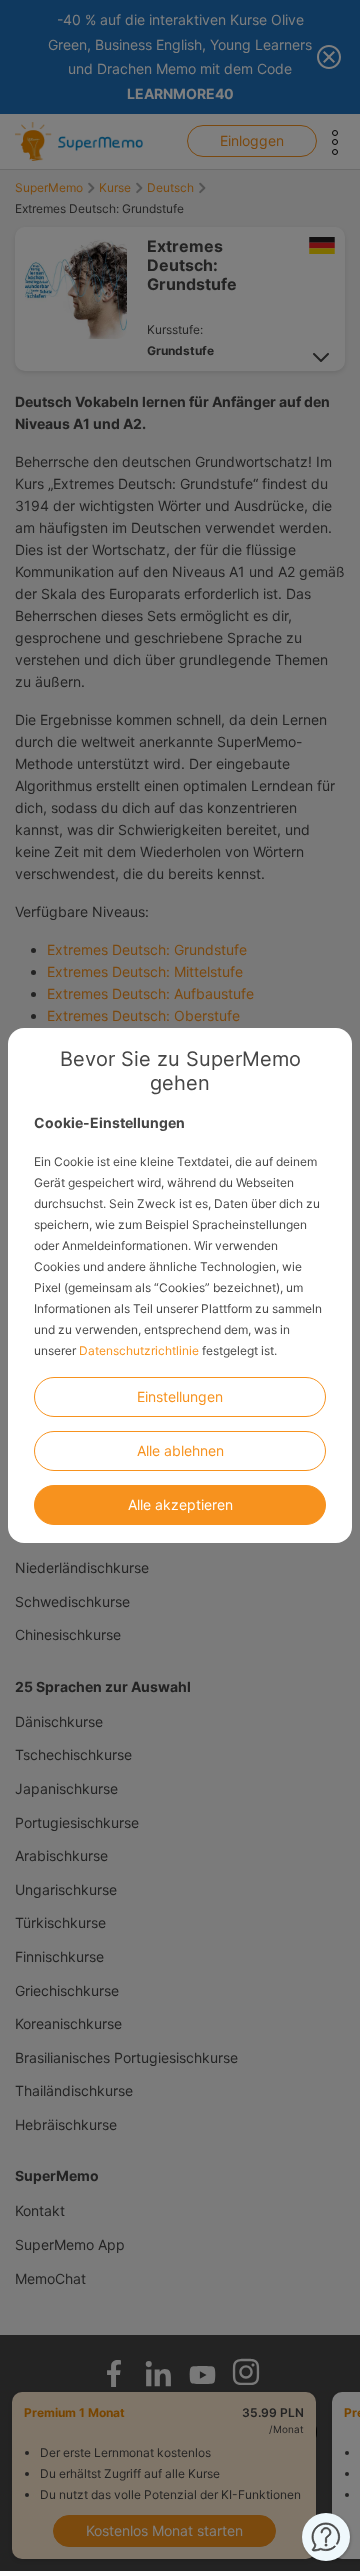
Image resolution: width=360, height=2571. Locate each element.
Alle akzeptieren (180, 1504)
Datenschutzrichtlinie (139, 1350)
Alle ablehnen (180, 1450)
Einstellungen (180, 1396)
